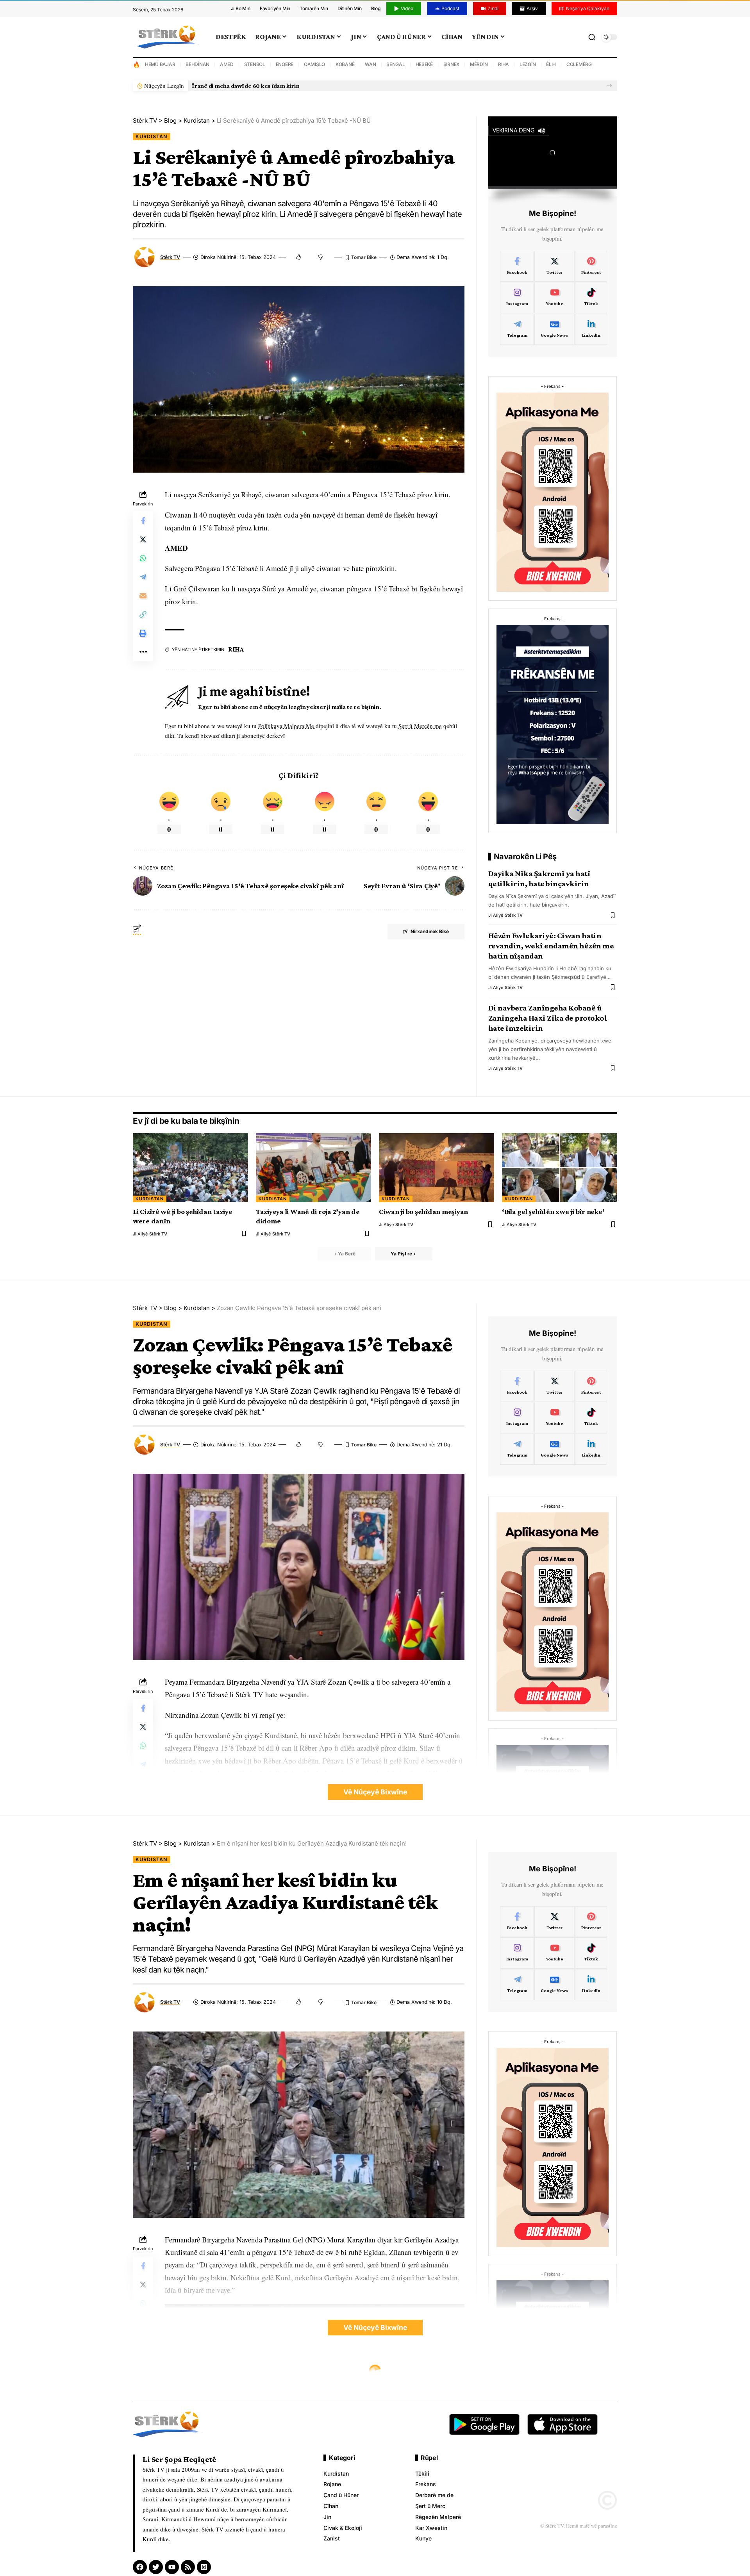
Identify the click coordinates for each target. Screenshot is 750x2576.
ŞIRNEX (452, 64)
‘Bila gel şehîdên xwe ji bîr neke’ (553, 1211)
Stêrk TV (170, 257)
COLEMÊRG (579, 64)
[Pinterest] (591, 266)
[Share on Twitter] (143, 539)
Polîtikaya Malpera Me (287, 726)
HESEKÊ (424, 64)
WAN (370, 64)
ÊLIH (551, 64)
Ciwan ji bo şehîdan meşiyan (423, 1211)
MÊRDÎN (479, 64)
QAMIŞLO (314, 64)
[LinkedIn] (591, 329)
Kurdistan (152, 137)
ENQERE (285, 64)
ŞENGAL (396, 64)
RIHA (504, 64)
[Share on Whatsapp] (143, 558)
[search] (592, 37)
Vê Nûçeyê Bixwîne (375, 1792)
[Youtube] (554, 298)
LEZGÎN (528, 64)
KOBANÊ (345, 64)
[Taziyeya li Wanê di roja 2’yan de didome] (313, 1168)
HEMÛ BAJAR (160, 64)
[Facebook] (517, 266)
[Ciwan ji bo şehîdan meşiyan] (437, 1168)
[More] (143, 652)
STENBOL (255, 64)
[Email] (143, 596)
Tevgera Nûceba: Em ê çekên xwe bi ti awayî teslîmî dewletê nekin (282, 86)
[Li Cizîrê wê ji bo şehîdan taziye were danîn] (190, 1168)
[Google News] (554, 329)
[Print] (143, 633)
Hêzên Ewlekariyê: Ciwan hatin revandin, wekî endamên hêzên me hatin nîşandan (551, 946)
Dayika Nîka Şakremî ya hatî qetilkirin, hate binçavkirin (539, 878)
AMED (227, 64)
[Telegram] (517, 329)
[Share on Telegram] (143, 577)
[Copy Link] (143, 614)
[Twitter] (554, 266)
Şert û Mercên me (420, 726)
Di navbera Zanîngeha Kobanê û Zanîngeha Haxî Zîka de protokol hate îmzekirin (548, 1018)
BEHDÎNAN (197, 64)
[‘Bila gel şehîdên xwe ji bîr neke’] (560, 1168)
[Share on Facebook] (143, 521)
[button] (609, 86)
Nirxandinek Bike (430, 931)
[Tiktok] (591, 298)
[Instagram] (517, 298)
